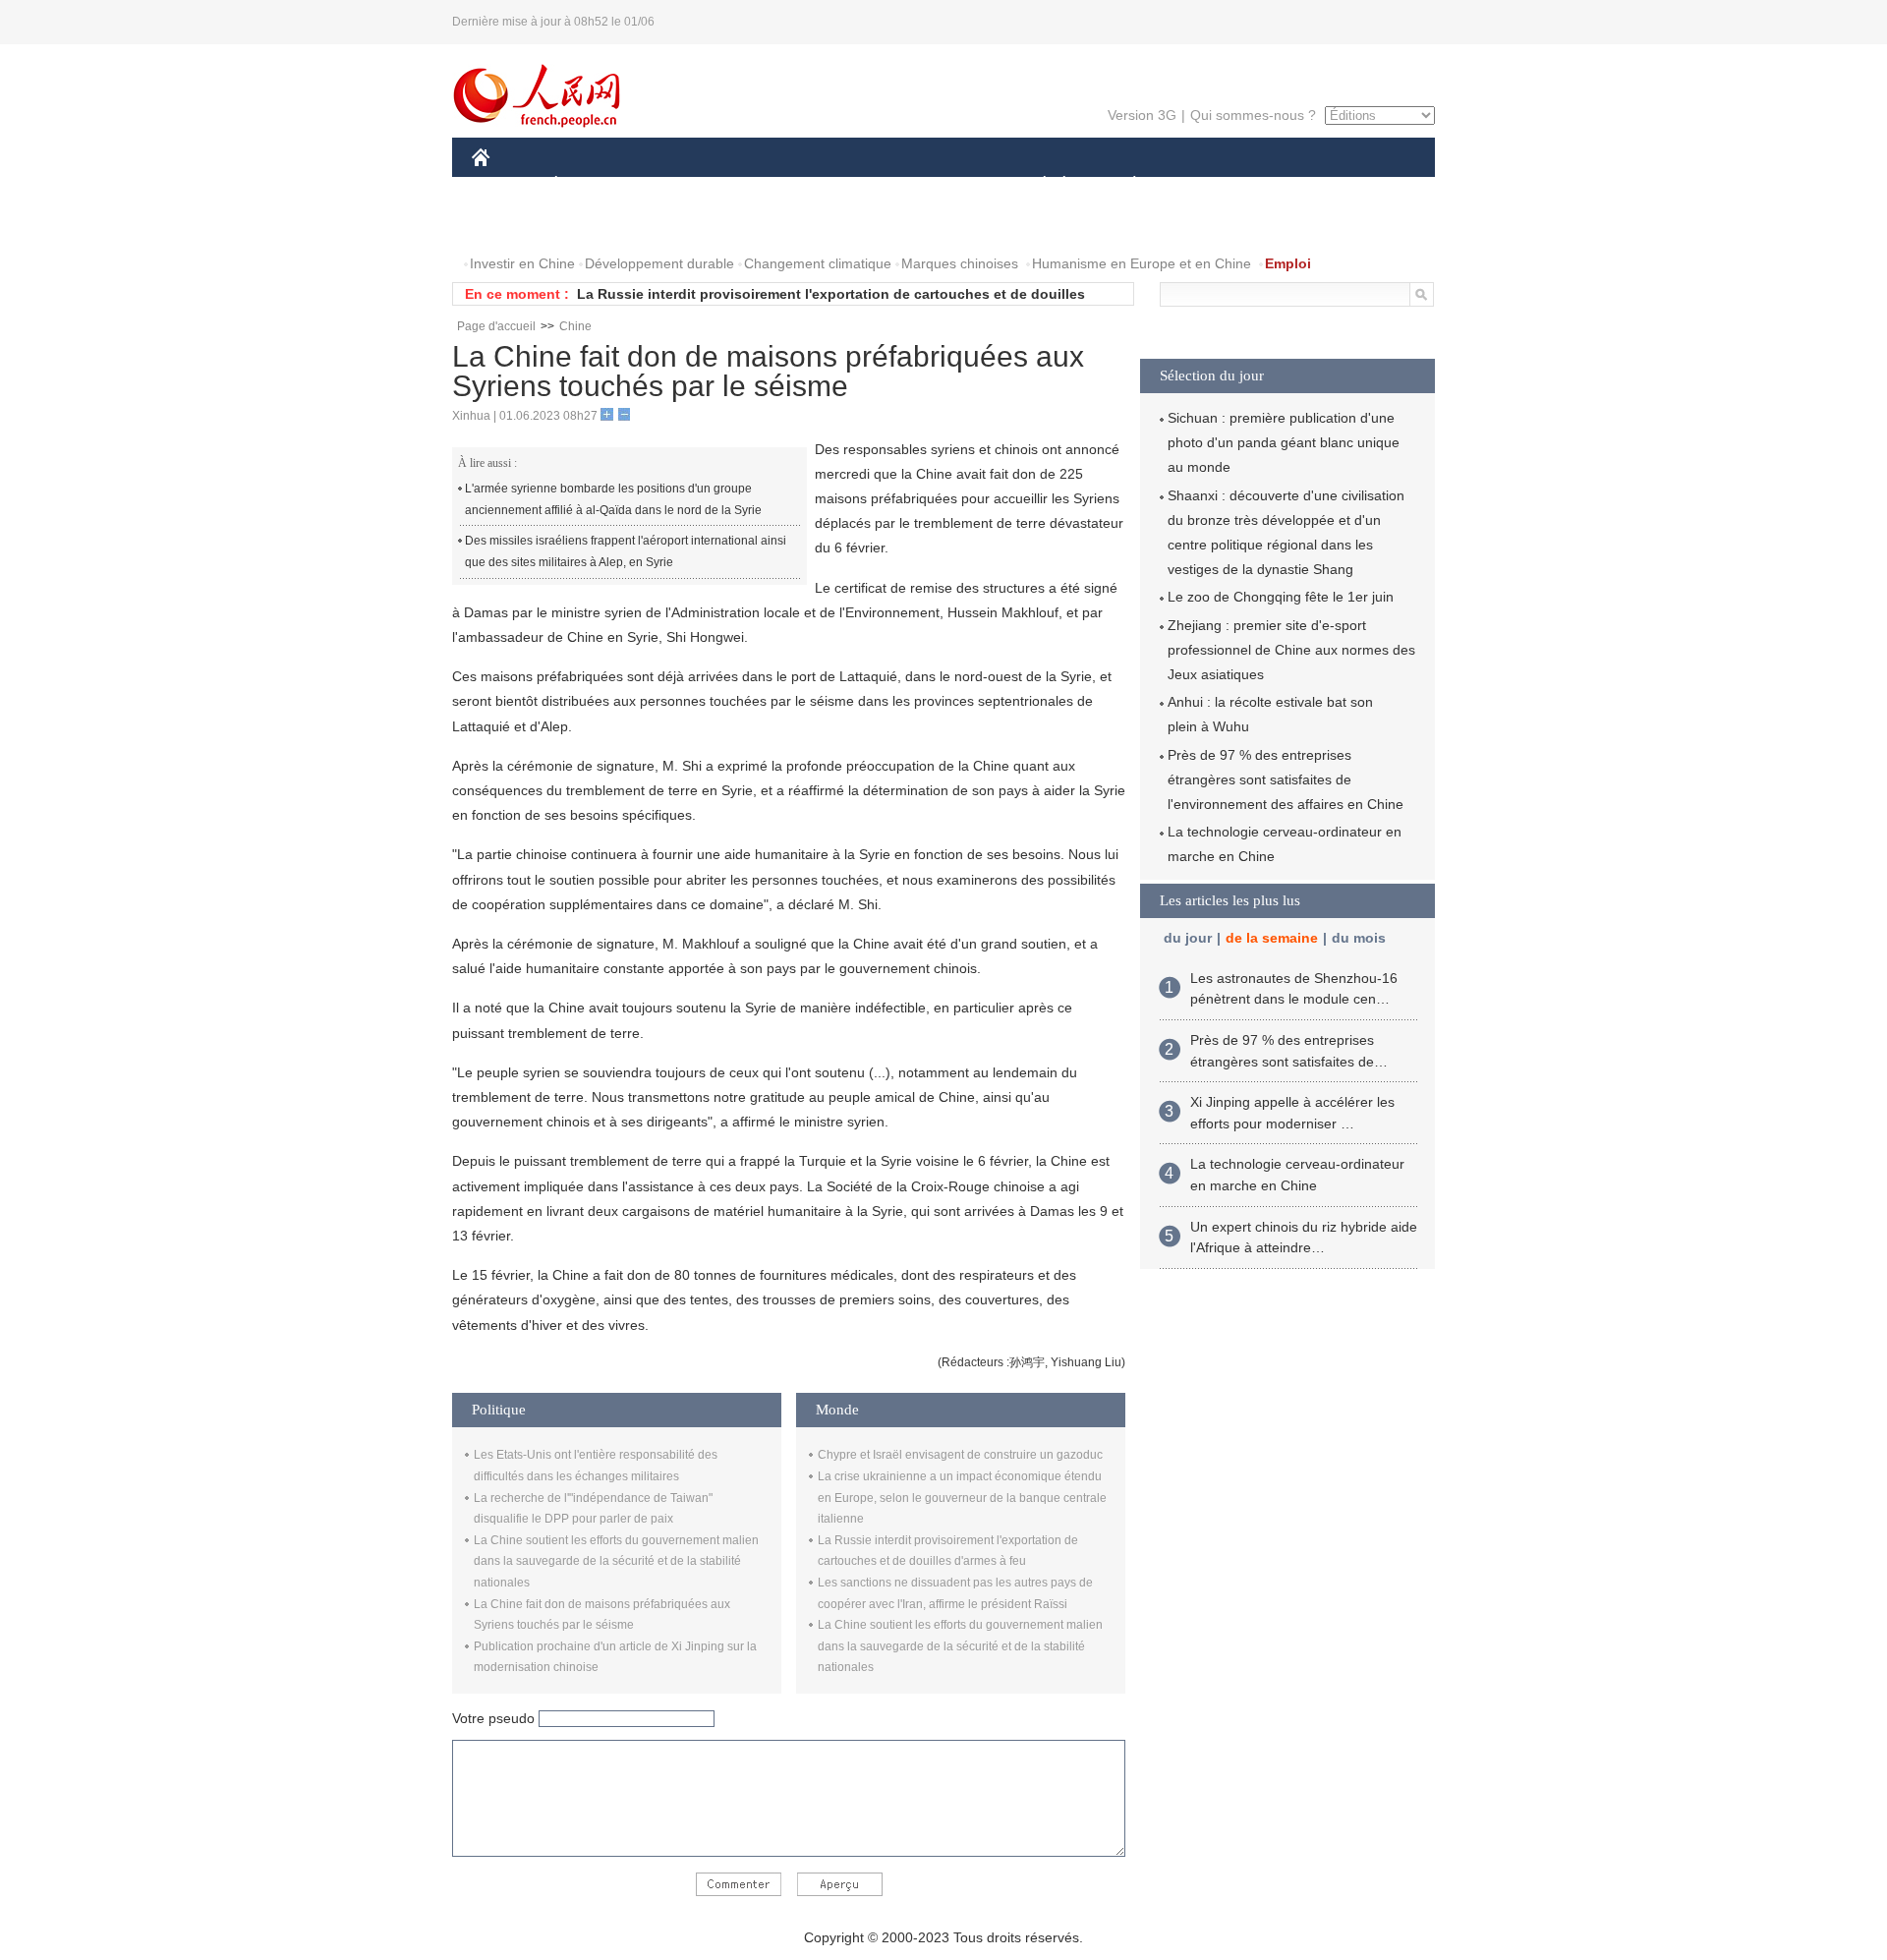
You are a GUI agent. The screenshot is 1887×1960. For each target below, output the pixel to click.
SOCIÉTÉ (1035, 185)
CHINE (506, 185)
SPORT (1204, 185)
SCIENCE (856, 185)
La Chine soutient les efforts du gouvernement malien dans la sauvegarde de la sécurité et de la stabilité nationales (616, 1561)
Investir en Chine (522, 263)
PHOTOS (599, 225)
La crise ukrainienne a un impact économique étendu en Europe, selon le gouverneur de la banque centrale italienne (962, 1498)
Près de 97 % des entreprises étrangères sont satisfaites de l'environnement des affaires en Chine (1286, 779)
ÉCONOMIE (593, 185)
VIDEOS (679, 225)
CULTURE (946, 185)
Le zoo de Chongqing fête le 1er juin (1281, 597)
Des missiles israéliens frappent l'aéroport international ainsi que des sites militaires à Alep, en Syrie (626, 551)
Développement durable (659, 263)
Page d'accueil (496, 326)
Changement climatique (818, 263)
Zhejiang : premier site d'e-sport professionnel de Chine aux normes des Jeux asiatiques (1291, 650)
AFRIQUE (768, 185)
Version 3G (1142, 115)
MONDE (684, 185)
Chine (575, 326)
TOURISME (1289, 185)
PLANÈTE (1124, 185)
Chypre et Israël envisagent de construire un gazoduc (960, 1455)
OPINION (515, 225)
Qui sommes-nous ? (1253, 115)
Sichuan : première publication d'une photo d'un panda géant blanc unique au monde (1284, 442)
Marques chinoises (960, 263)
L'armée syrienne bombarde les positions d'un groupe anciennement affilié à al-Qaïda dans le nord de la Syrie (613, 499)
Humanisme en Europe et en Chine (1142, 263)
